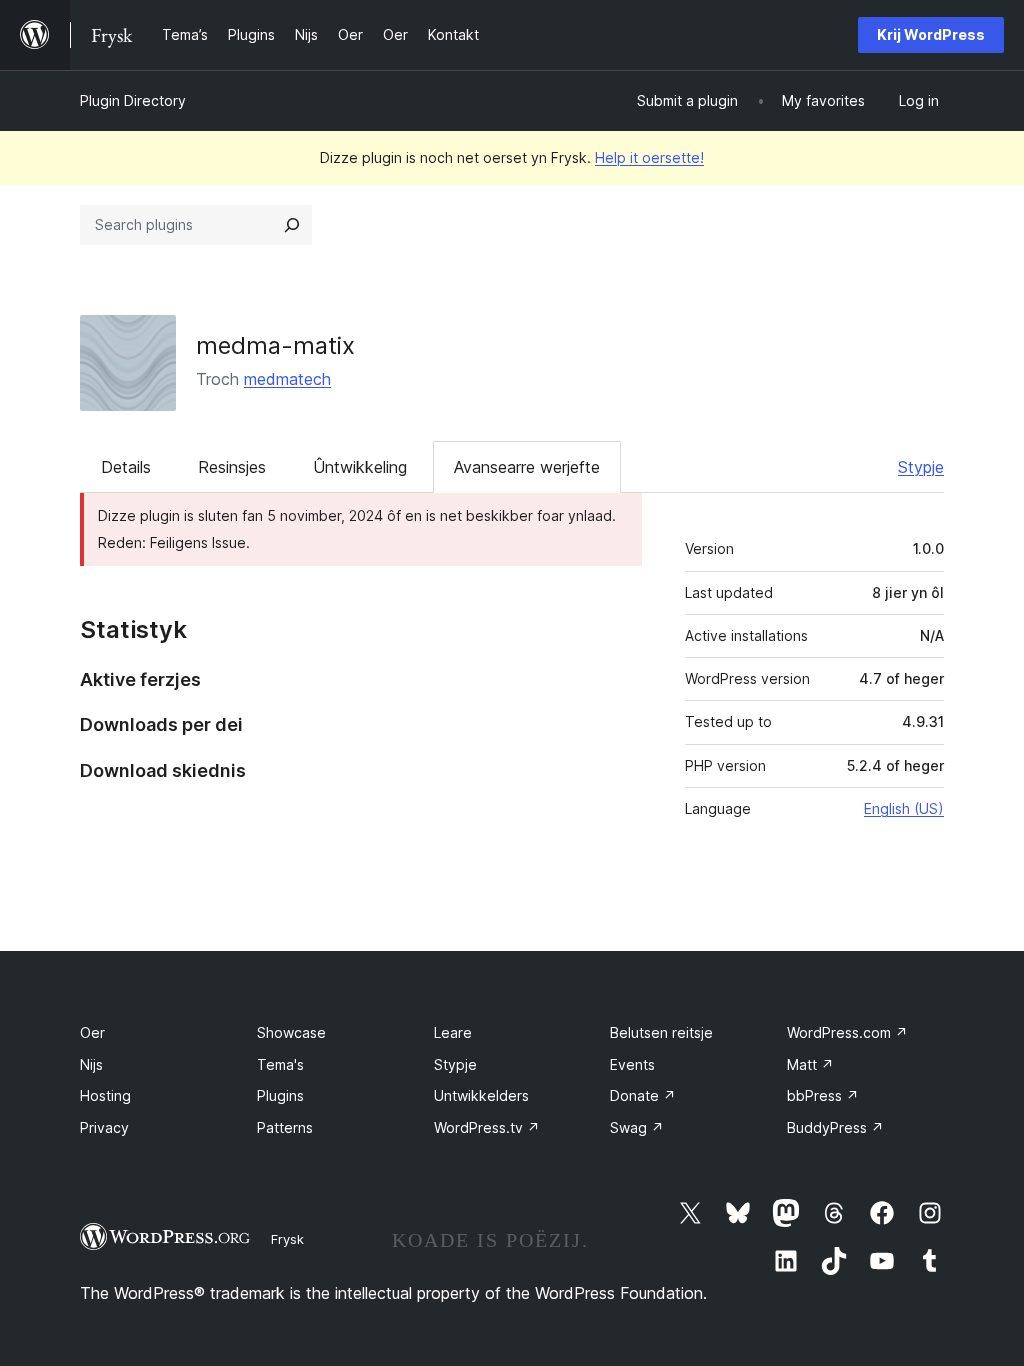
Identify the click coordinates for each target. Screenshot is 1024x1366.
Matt (810, 1064)
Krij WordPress (931, 34)
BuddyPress (835, 1127)
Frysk (287, 1239)
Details (126, 467)
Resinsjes (232, 467)
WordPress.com (847, 1032)
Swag (637, 1127)
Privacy (104, 1127)
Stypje (921, 467)
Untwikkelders (481, 1095)
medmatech (287, 379)
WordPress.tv (487, 1127)
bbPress (823, 1095)
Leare (453, 1032)
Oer (92, 1032)
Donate (643, 1095)
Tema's (280, 1064)
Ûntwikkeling (360, 467)
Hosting (105, 1095)
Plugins (280, 1095)
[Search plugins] (292, 225)
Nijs (91, 1064)
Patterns (285, 1127)
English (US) (904, 808)
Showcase (291, 1032)
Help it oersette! (649, 157)
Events (632, 1064)
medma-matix (275, 345)
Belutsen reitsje (661, 1032)
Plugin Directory (133, 100)
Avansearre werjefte (527, 467)
